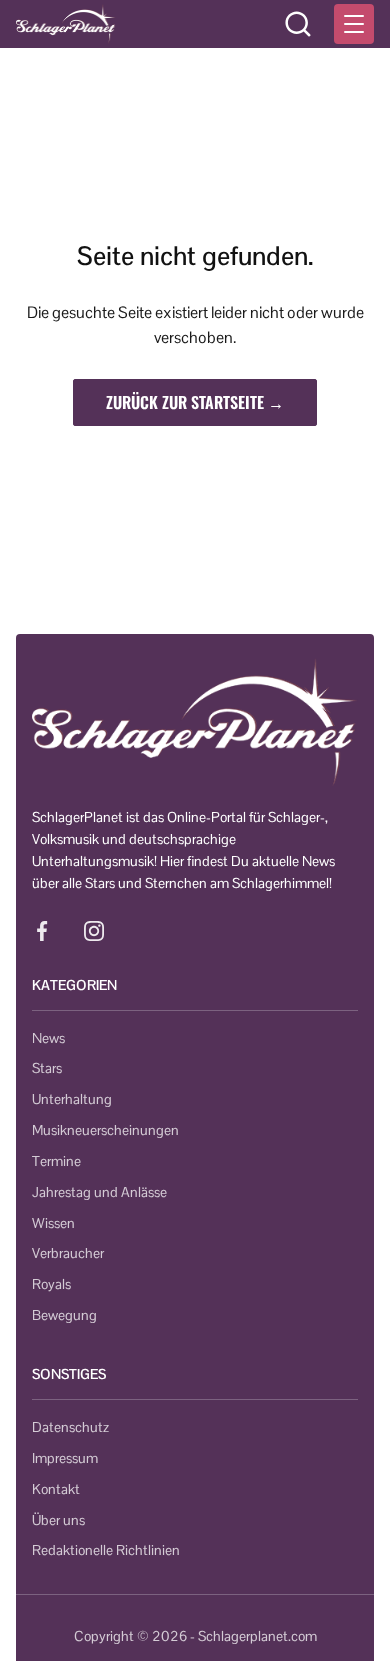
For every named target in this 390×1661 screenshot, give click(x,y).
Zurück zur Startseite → (195, 402)
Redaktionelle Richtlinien (106, 1550)
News (48, 1038)
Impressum (65, 1458)
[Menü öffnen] (354, 24)
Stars (47, 1068)
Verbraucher (68, 1253)
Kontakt (56, 1489)
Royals (51, 1284)
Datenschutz (70, 1427)
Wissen (53, 1223)
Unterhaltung (72, 1099)
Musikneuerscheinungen (105, 1130)
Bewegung (64, 1315)
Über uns (58, 1520)
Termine (56, 1161)
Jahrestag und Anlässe (99, 1192)
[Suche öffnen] (298, 24)
